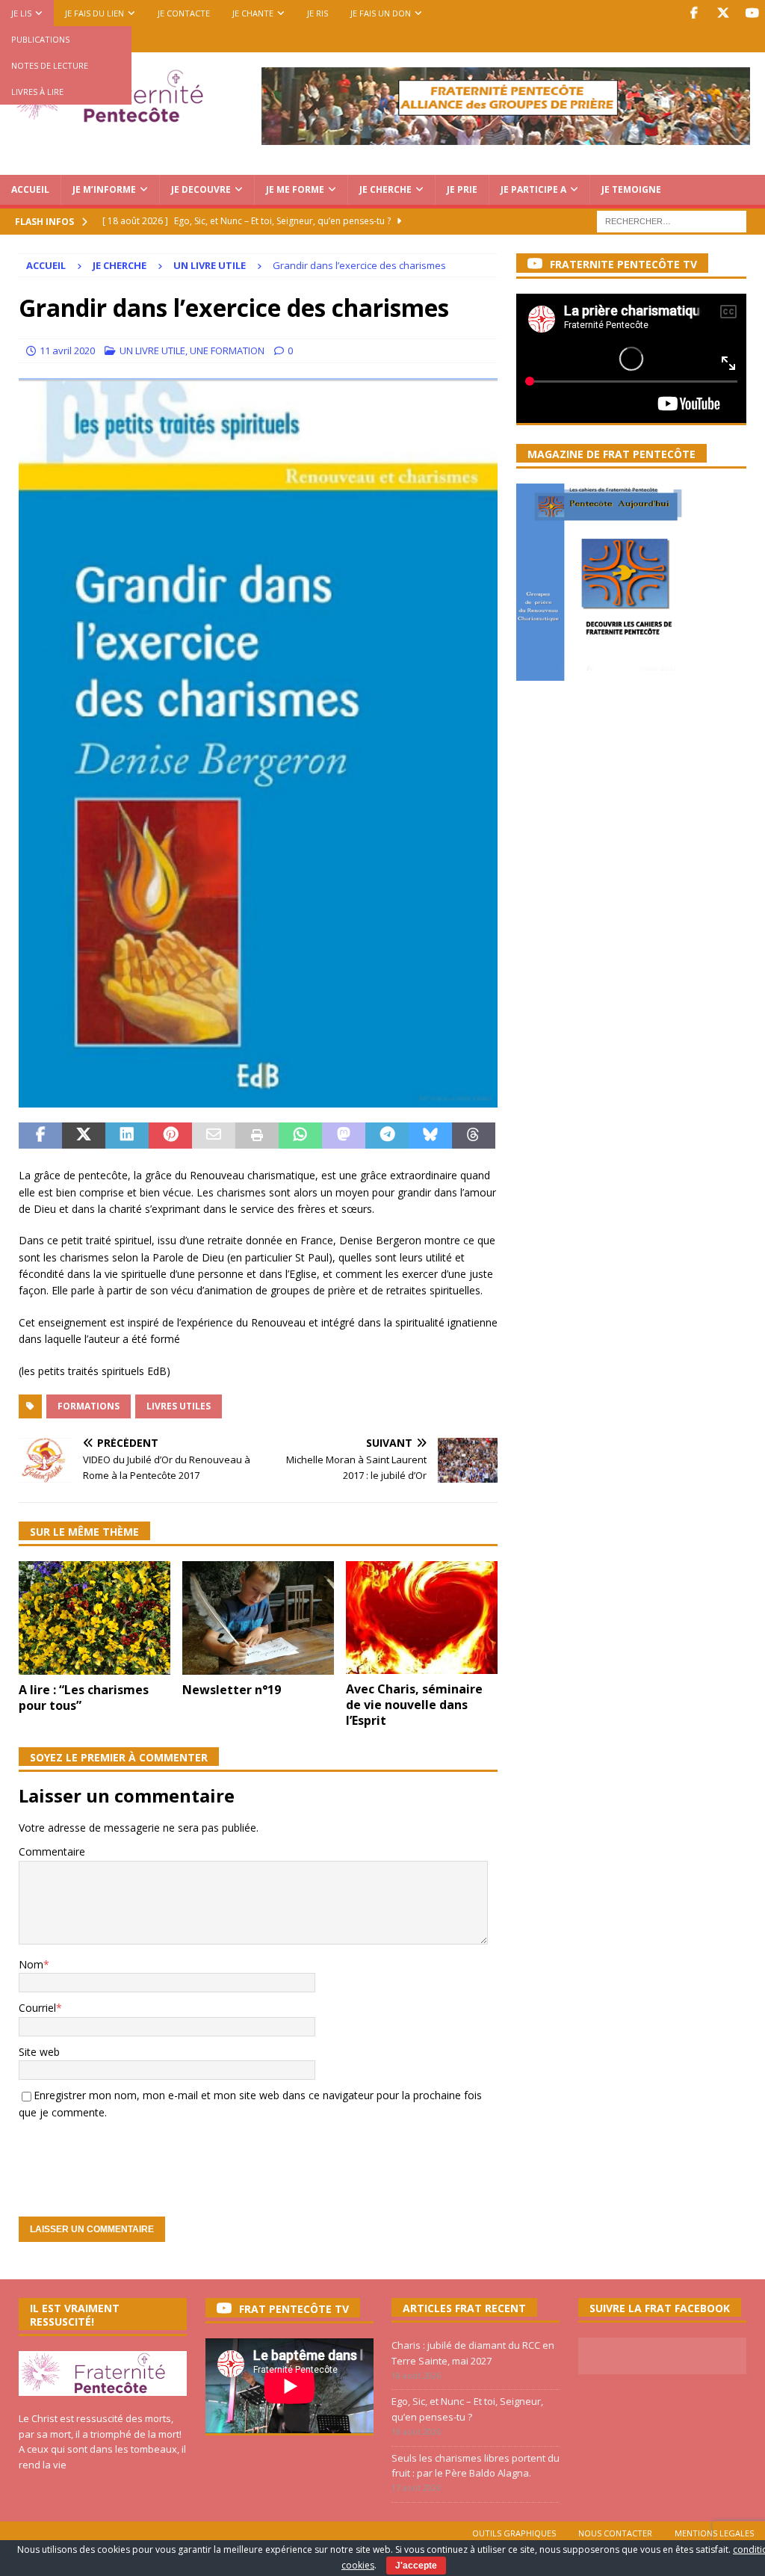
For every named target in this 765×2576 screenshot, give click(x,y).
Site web (39, 2052)
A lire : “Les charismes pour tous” (84, 1698)
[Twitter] (723, 13)
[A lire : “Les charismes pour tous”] (95, 1618)
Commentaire (52, 1851)
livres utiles (179, 1406)
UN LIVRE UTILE (152, 350)
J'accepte (416, 2566)
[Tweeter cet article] (84, 1136)
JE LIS (21, 13)
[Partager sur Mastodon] (344, 1136)
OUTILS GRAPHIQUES (514, 2533)
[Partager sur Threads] (474, 1136)
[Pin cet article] (170, 1136)
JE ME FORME (295, 189)
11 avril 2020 (67, 350)
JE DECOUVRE (201, 189)
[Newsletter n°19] (258, 1618)
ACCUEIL (30, 189)
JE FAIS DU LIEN (95, 13)
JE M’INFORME (104, 189)
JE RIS (318, 13)
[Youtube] (752, 13)
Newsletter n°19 (232, 1690)
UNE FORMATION (227, 350)
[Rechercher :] (672, 220)
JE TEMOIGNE (631, 189)
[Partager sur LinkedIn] (127, 1136)
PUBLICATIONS (40, 39)
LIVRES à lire (37, 92)
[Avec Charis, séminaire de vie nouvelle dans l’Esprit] (422, 1618)
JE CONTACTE (184, 13)
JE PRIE (462, 189)
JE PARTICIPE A (533, 189)
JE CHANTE (253, 13)
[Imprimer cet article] (257, 1136)
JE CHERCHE (385, 189)
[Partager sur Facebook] (40, 1136)
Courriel (37, 2008)
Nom (31, 1964)
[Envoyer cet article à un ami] (214, 1136)
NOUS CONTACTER (615, 2533)
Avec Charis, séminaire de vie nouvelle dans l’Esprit (414, 1705)
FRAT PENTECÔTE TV (294, 2309)
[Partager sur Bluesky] (430, 1136)
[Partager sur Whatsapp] (300, 1136)
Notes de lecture (50, 65)
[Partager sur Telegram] (387, 1136)
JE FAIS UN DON (381, 13)
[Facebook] (694, 13)
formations (89, 1406)
